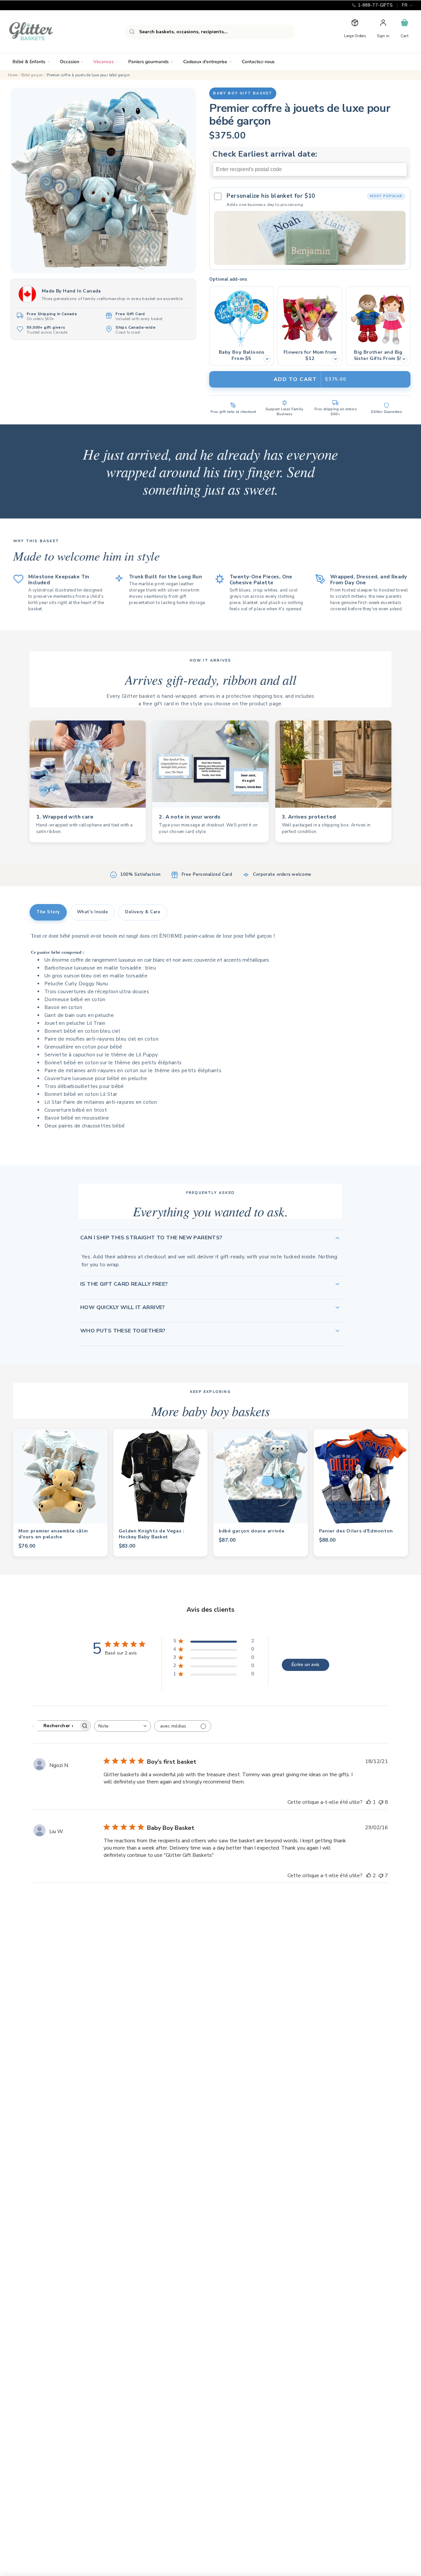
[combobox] (210, 32)
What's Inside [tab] (93, 912)
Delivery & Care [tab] (143, 912)
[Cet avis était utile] (369, 1876)
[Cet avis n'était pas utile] (381, 1802)
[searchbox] (56, 1726)
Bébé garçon (32, 75)
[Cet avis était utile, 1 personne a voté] (369, 1802)
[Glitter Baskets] (44, 32)
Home (13, 75)
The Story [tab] (48, 912)
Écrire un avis (305, 1665)
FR (405, 5)
